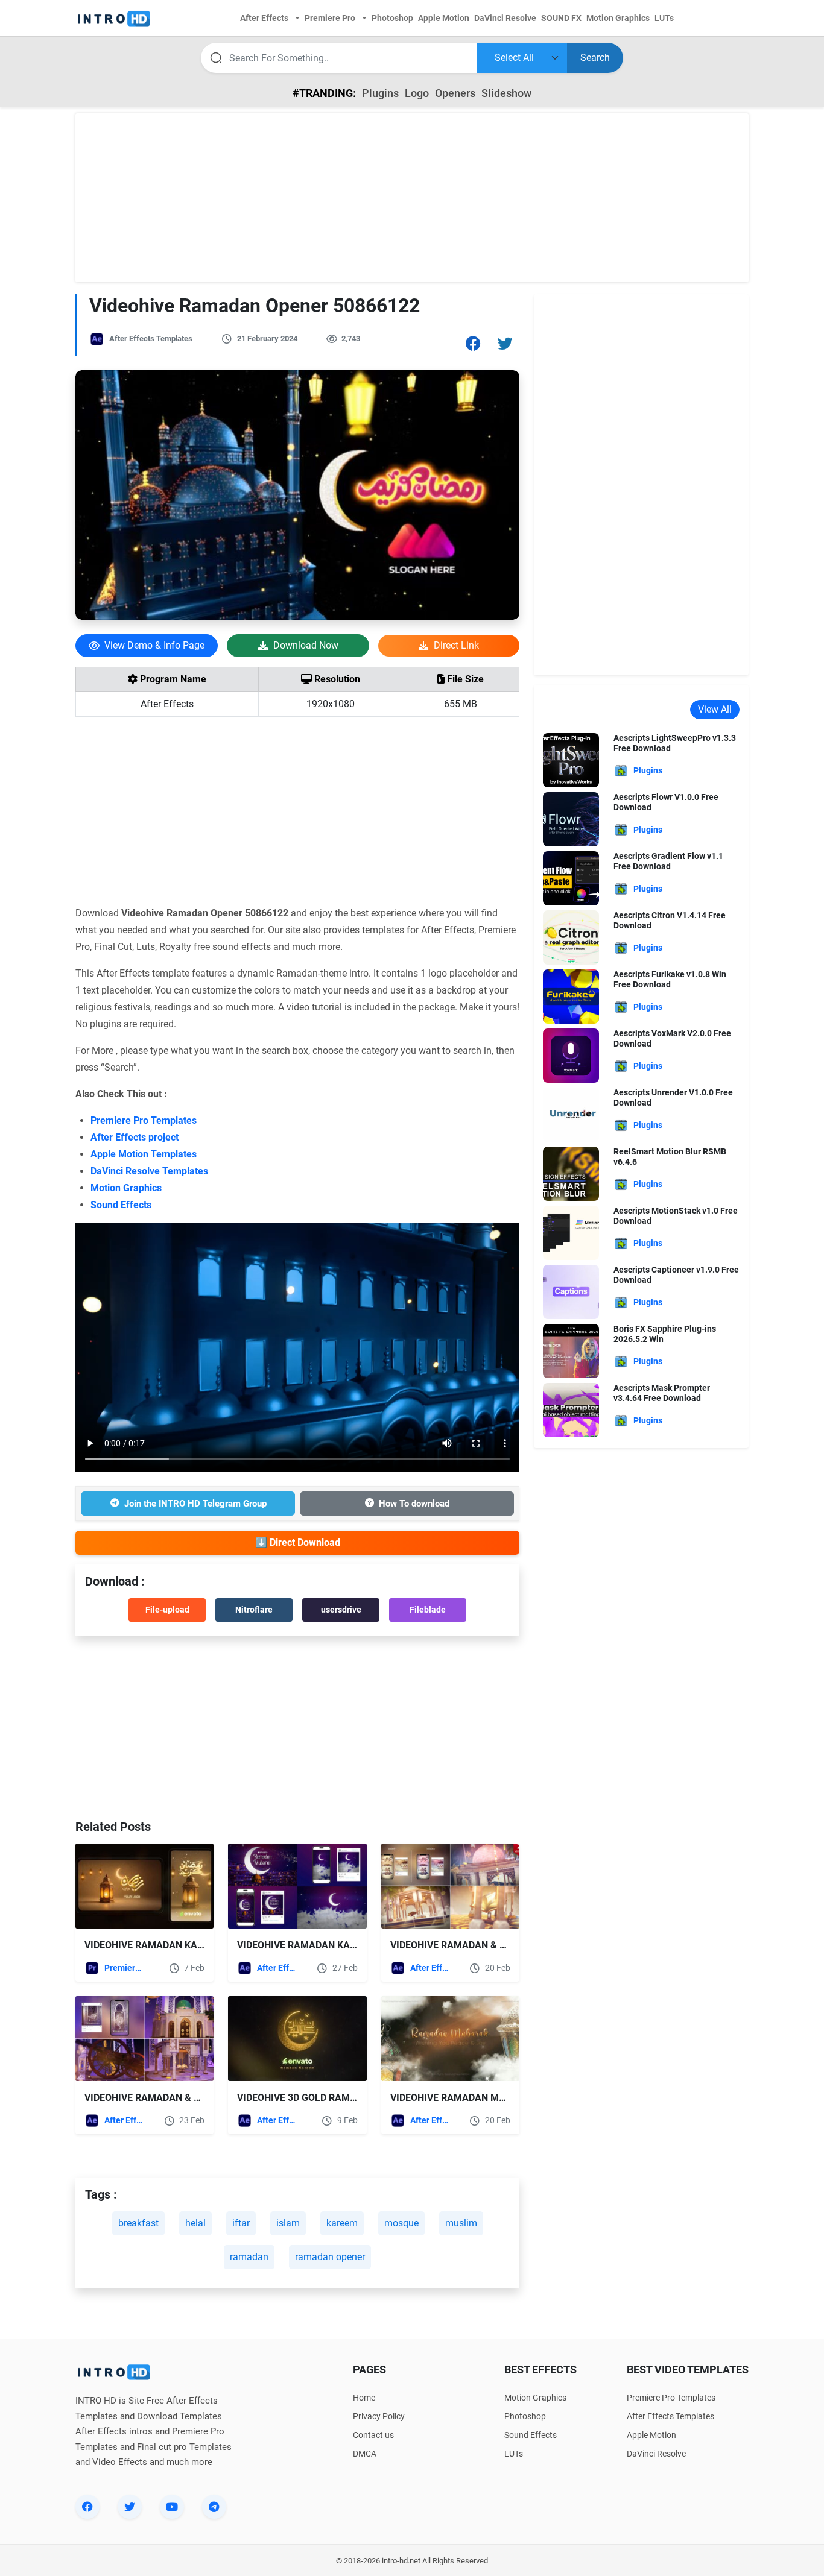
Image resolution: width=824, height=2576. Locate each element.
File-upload (167, 1610)
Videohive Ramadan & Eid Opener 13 (172, 2098)
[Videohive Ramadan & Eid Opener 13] (144, 2039)
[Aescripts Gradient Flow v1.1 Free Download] (571, 877)
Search (595, 58)
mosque (401, 2223)
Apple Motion (651, 2435)
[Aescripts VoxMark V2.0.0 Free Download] (571, 1055)
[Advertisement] (412, 198)
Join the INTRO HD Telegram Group (195, 1504)
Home (364, 2398)
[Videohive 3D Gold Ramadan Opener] (297, 2039)
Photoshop (525, 2416)
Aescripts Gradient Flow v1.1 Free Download (668, 861)
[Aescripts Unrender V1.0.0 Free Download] (571, 1114)
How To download (414, 1504)
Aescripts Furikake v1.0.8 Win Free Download (670, 979)
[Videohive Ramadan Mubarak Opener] (450, 2039)
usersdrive (341, 1610)
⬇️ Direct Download (298, 1542)
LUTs (514, 2454)
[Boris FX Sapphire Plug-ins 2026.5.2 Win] (571, 1350)
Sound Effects (121, 1205)
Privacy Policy (379, 2416)
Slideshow (506, 93)
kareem (342, 2223)
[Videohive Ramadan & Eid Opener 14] (450, 1886)
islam (288, 2223)
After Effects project (135, 1137)
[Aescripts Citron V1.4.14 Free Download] (571, 937)
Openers (455, 93)
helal (195, 2223)
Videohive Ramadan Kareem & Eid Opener (338, 1945)
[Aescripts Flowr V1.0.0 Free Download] (571, 818)
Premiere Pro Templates (144, 1120)
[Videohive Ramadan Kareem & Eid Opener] (297, 1886)
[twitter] (130, 2507)
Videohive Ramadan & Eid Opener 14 (478, 1945)
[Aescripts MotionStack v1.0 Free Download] (571, 1232)
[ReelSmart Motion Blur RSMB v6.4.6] (571, 1173)
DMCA (365, 2454)
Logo (417, 93)
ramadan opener (330, 2257)
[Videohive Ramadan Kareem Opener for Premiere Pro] (144, 1886)
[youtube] (172, 2507)
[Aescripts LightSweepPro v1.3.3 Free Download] (571, 759)
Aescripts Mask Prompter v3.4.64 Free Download (662, 1393)
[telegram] (214, 2507)
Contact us (373, 2435)
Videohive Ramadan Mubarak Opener (483, 2098)
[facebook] (87, 2507)
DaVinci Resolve (656, 2454)
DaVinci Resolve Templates (149, 1171)
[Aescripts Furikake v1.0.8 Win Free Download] (571, 996)
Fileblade (428, 1610)
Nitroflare (254, 1610)
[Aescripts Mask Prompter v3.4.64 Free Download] (571, 1409)
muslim (461, 2223)
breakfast (138, 2223)
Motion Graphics (126, 1188)
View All (715, 709)
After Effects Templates (151, 339)
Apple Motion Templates (144, 1154)
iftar (241, 2223)
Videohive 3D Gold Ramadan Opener (326, 2098)
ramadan (249, 2257)
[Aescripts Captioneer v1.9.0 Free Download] (571, 1291)
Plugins (380, 93)
